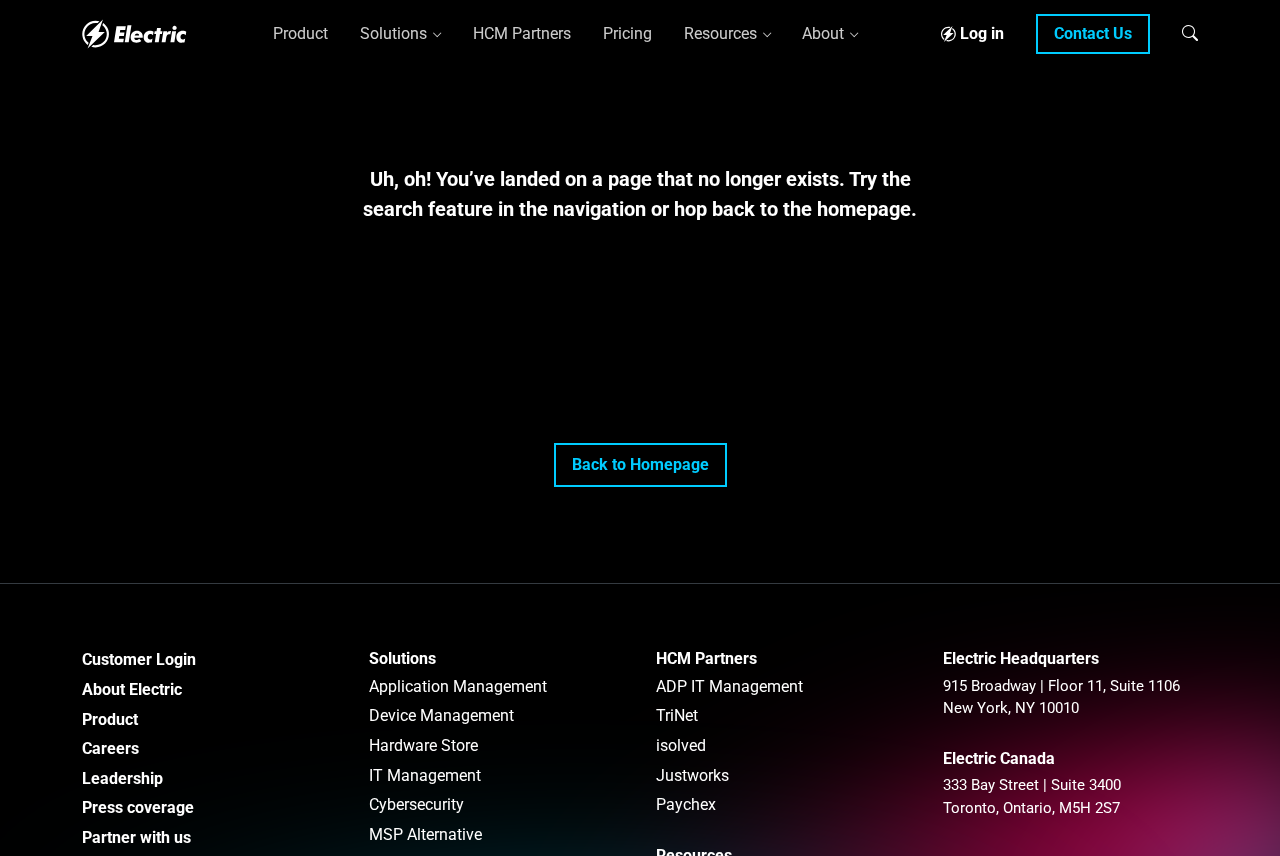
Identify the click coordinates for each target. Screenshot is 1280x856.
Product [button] (300, 33)
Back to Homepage (640, 464)
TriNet (677, 715)
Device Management (441, 715)
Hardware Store (423, 745)
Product (110, 719)
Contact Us (1093, 33)
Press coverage (138, 807)
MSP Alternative (425, 834)
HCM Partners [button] (522, 33)
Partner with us (136, 837)
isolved (681, 745)
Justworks (692, 775)
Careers (110, 748)
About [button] (823, 33)
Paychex (686, 804)
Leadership (122, 778)
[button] (1190, 33)
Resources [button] (720, 33)
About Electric (132, 689)
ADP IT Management (729, 686)
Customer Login (139, 659)
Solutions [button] (393, 33)
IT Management (425, 775)
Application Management (458, 686)
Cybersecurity (416, 804)
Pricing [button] (627, 33)
